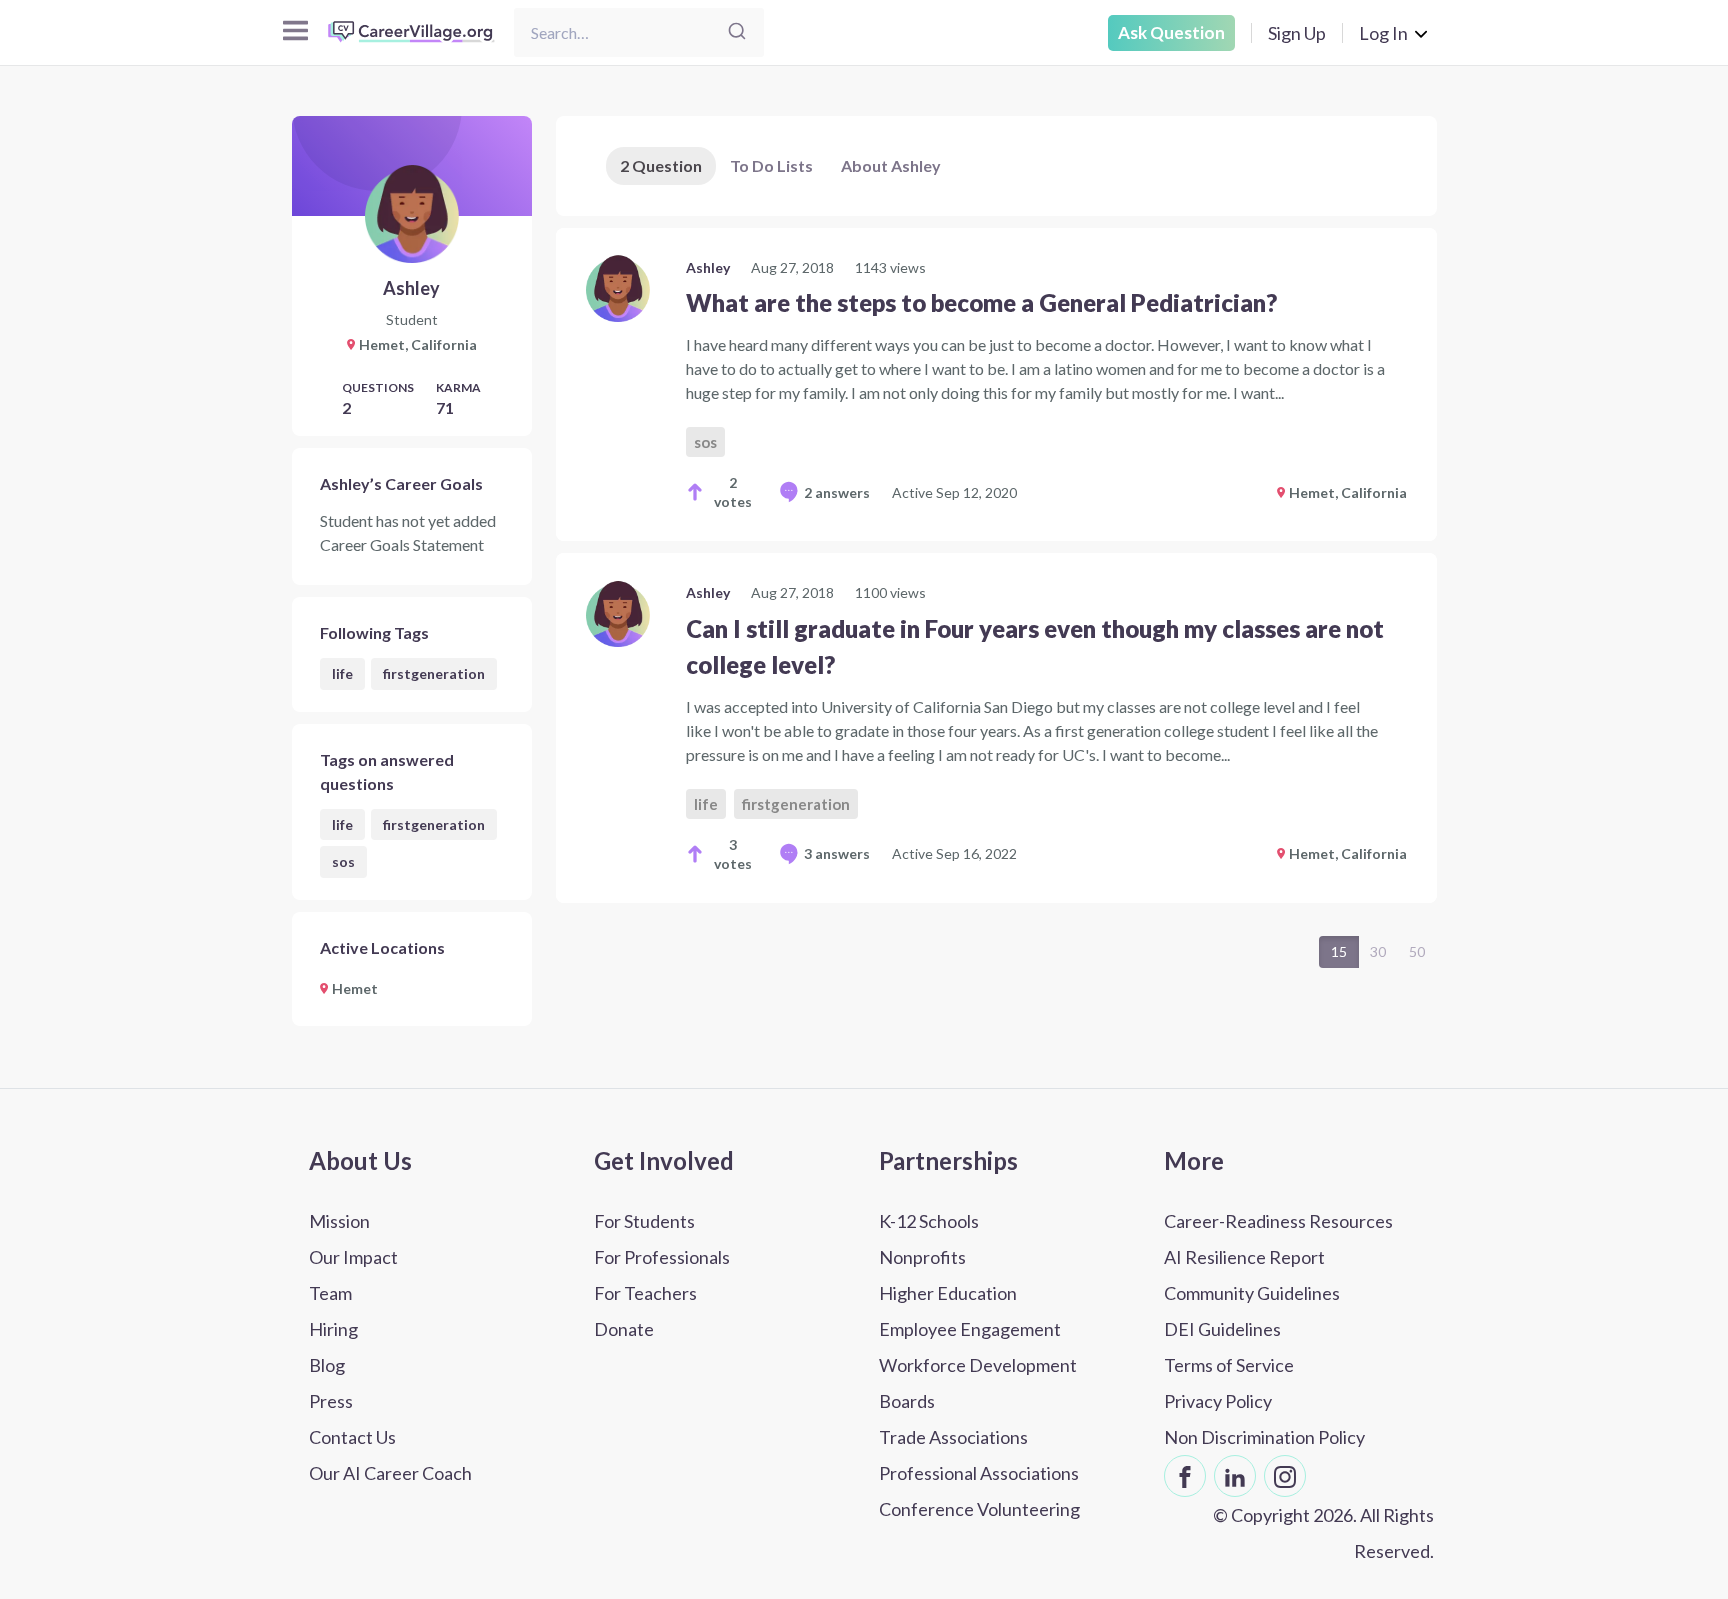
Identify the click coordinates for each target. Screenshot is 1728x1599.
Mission (339, 1221)
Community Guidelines (1252, 1293)
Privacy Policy (1218, 1401)
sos (343, 861)
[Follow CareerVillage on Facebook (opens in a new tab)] (1185, 1476)
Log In (1383, 33)
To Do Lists (771, 165)
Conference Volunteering (979, 1509)
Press (331, 1401)
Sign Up (1297, 33)
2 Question (661, 165)
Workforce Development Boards (978, 1383)
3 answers (837, 853)
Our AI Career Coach (390, 1473)
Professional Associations (979, 1473)
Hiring (333, 1329)
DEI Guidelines (1222, 1329)
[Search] (737, 32)
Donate (624, 1329)
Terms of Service (1229, 1365)
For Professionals (662, 1257)
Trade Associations (953, 1437)
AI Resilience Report (1244, 1257)
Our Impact (353, 1257)
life (342, 673)
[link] (996, 384)
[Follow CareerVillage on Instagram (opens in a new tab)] (1285, 1476)
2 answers (837, 492)
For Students (644, 1221)
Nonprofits (922, 1257)
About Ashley (891, 165)
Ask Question (1171, 32)
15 (1339, 951)
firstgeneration (434, 673)
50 (1417, 951)
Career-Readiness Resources (1278, 1221)
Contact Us (352, 1437)
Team (330, 1293)
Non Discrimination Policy (1264, 1437)
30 (1378, 951)
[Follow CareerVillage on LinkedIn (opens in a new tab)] (1235, 1476)
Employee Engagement (970, 1329)
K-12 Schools (929, 1221)
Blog (327, 1365)
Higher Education (948, 1293)
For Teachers (645, 1293)
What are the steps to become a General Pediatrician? (981, 302)
